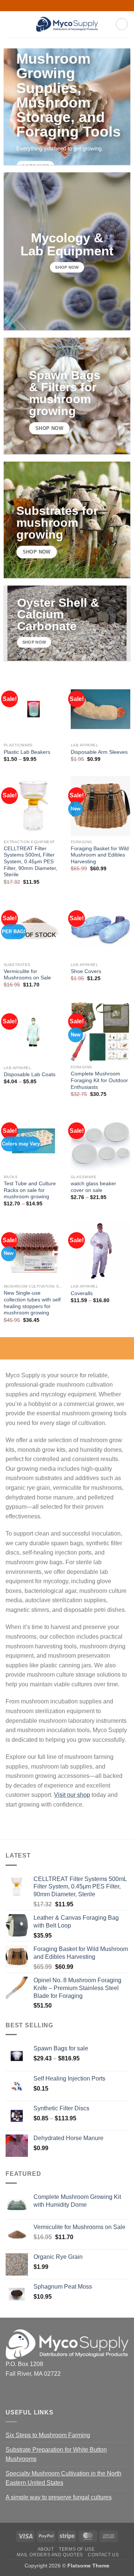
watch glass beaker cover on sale (93, 1187)
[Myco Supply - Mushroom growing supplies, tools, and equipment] (67, 24)
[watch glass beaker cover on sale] (100, 1141)
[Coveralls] (100, 1251)
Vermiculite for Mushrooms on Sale (27, 975)
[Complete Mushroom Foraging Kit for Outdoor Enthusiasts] (100, 1032)
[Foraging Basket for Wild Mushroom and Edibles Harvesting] (100, 806)
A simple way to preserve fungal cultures (59, 2497)
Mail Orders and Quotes (50, 2555)
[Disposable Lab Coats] (33, 1032)
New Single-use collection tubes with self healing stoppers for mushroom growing (32, 1303)
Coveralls (82, 1293)
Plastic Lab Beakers (27, 752)
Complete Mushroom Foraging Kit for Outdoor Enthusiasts (99, 1080)
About (46, 2549)
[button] (10, 24)
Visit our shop (72, 1795)
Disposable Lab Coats (30, 1075)
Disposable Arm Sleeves (99, 752)
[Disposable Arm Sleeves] (100, 709)
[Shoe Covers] (100, 929)
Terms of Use (77, 2549)
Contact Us (103, 2555)
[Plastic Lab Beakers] (33, 709)
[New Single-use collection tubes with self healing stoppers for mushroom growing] (33, 1251)
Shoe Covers (86, 971)
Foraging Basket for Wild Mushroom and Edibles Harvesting (100, 855)
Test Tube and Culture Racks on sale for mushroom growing (30, 1190)
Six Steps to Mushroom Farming (48, 2435)
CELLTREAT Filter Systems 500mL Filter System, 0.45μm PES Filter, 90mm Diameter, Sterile (31, 862)
